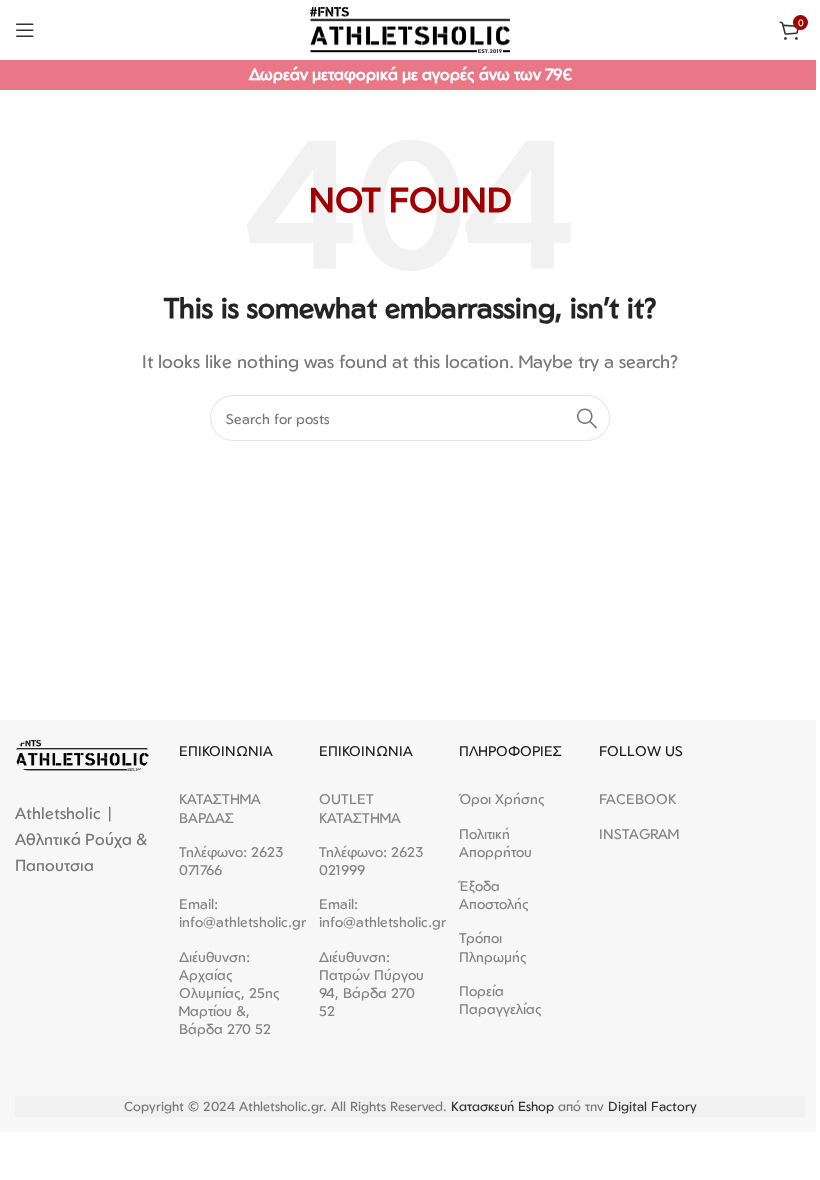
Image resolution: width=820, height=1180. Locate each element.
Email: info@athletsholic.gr (234, 912)
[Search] (587, 418)
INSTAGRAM (639, 833)
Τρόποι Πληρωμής (493, 946)
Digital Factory (652, 1106)
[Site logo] (410, 28)
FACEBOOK (637, 798)
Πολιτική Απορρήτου (495, 842)
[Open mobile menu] (25, 30)
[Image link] (82, 754)
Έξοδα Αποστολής (494, 894)
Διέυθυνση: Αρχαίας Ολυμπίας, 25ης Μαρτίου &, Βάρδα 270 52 (229, 993)
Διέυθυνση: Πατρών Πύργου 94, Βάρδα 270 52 (371, 984)
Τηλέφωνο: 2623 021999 (371, 860)
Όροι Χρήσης (502, 798)
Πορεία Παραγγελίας (500, 999)
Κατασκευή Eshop (502, 1106)
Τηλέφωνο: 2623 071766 (231, 860)
